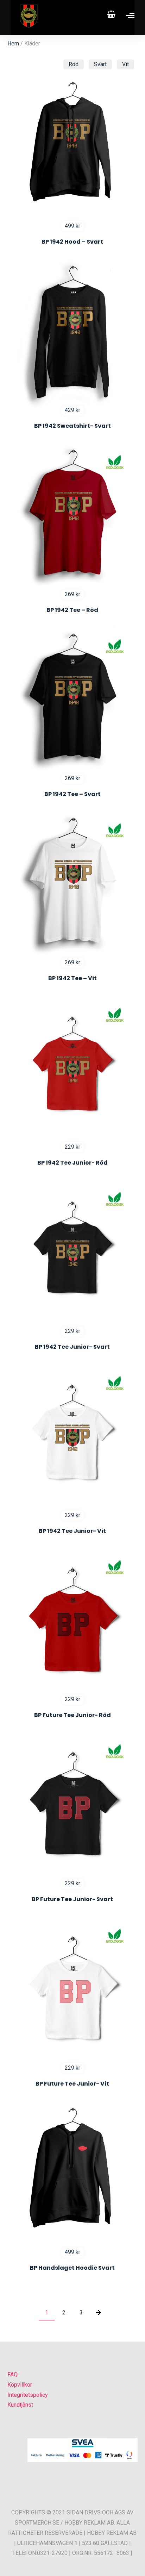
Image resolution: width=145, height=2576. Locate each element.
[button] (14, 2562)
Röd (74, 64)
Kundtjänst (20, 2405)
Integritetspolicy (28, 2395)
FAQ (12, 2374)
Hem (13, 43)
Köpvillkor (20, 2385)
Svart (100, 64)
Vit (125, 64)
